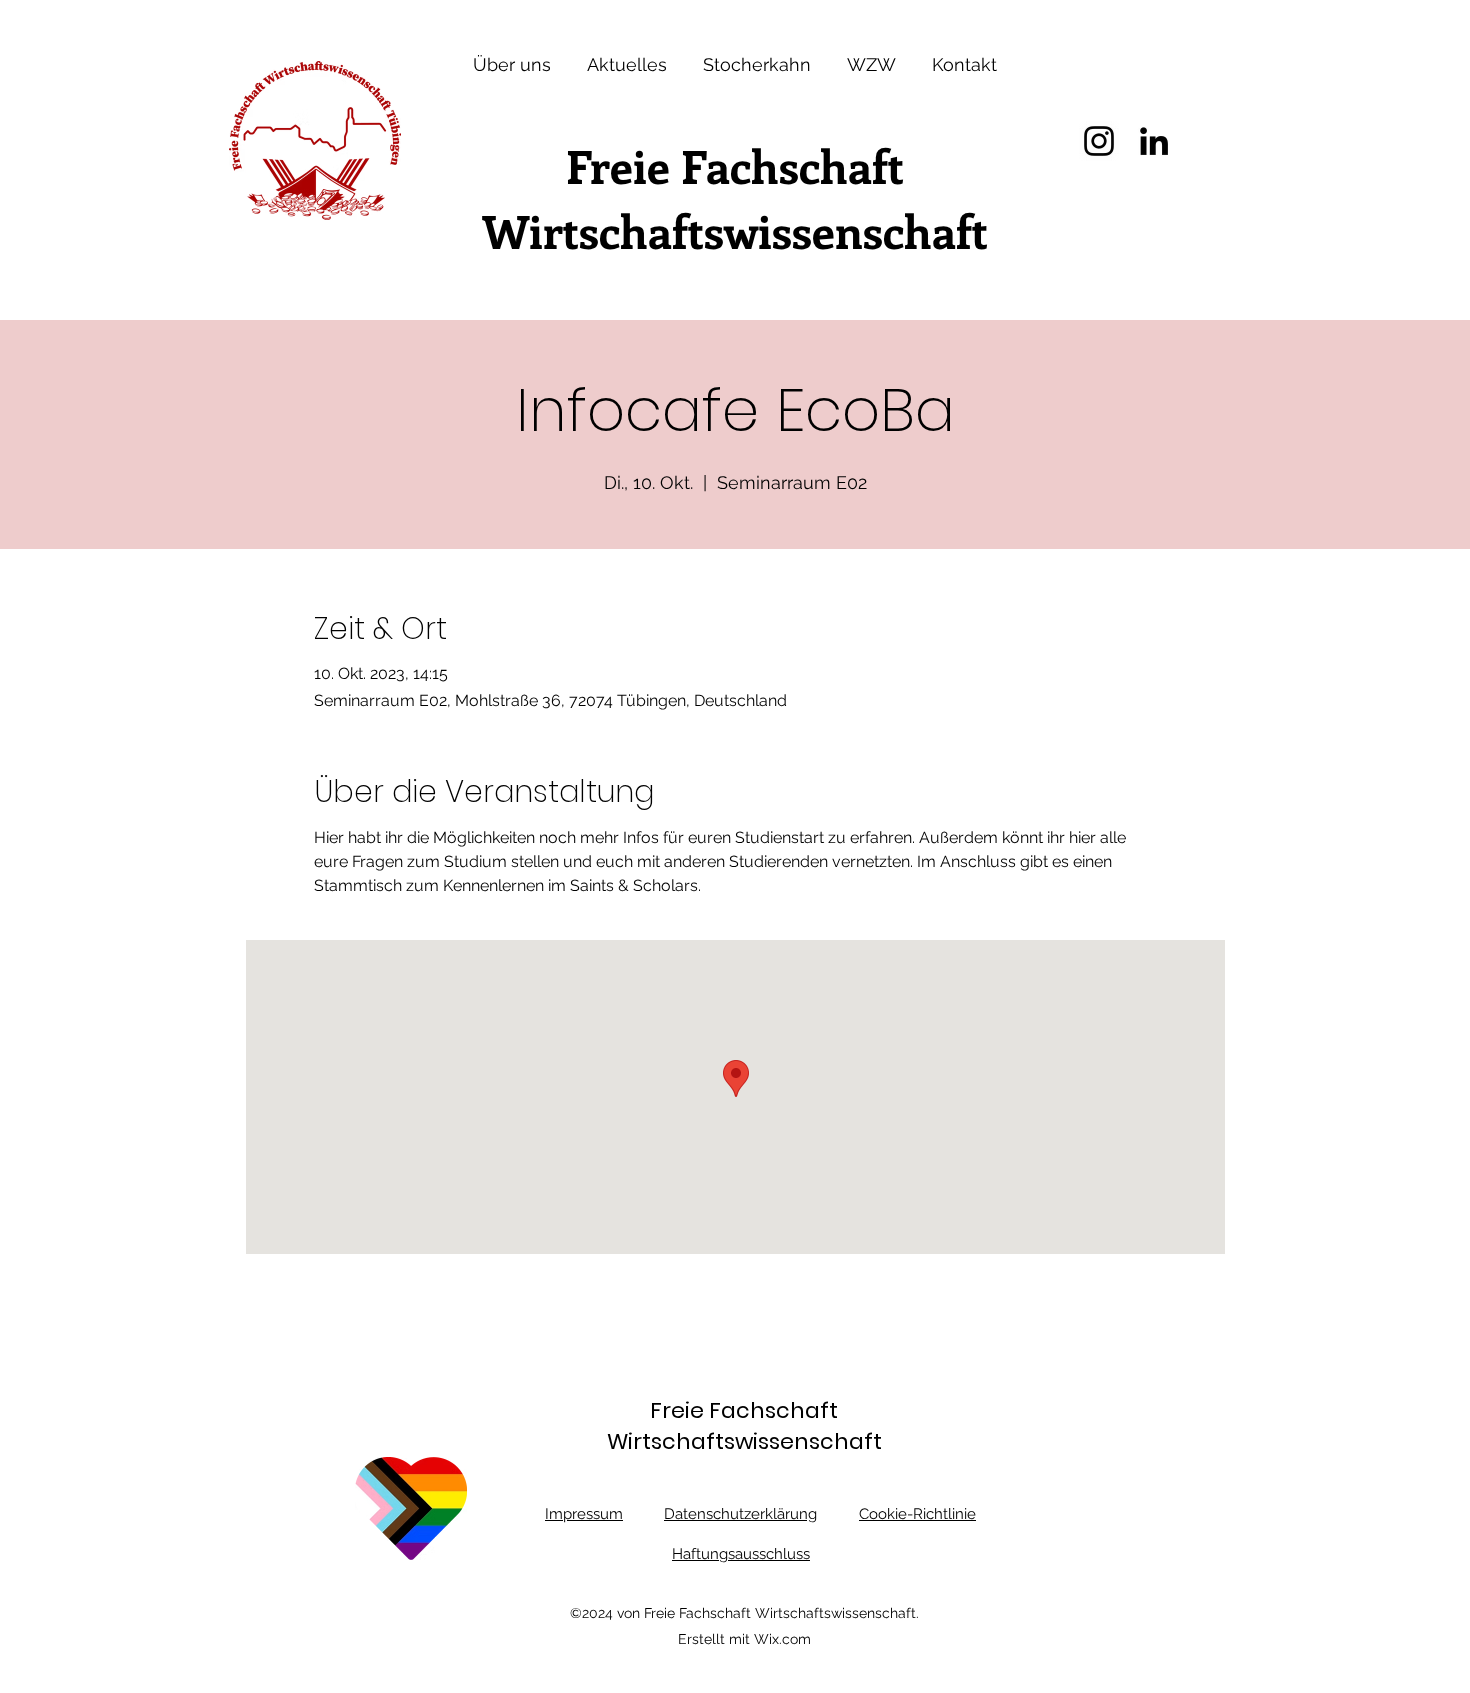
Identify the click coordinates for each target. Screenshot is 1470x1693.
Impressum (584, 1514)
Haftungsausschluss (741, 1554)
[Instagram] (1099, 141)
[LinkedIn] (1154, 141)
